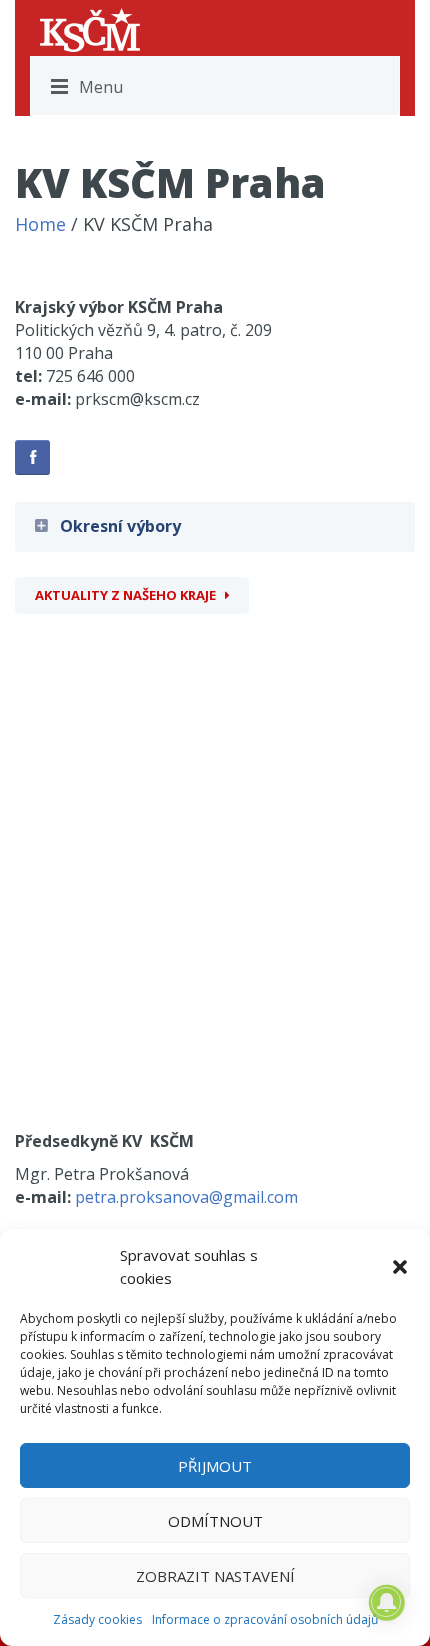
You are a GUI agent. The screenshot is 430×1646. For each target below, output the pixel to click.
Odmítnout (215, 1521)
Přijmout (215, 1466)
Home (40, 224)
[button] (400, 1267)
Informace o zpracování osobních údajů (265, 1619)
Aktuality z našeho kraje (125, 595)
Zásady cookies (97, 1619)
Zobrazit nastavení (215, 1576)
